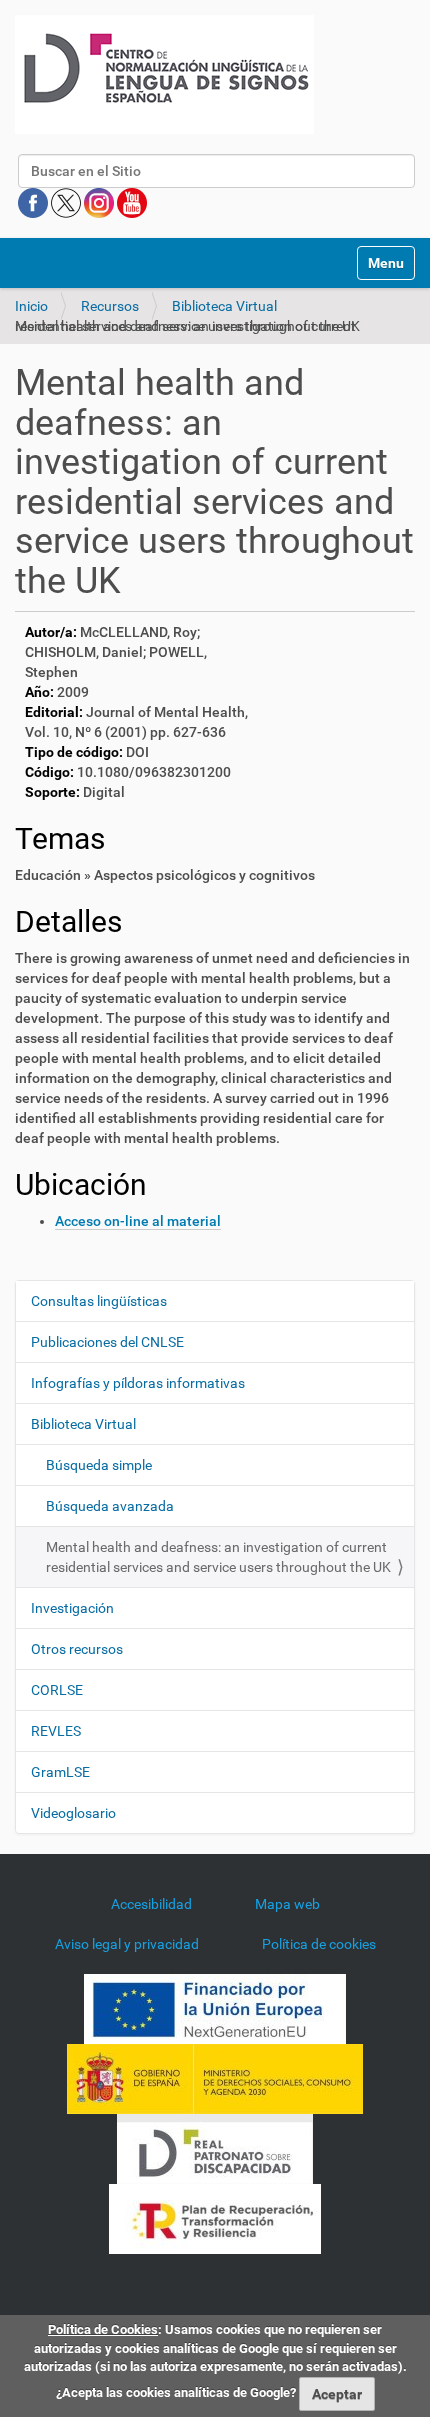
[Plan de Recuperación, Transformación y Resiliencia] (215, 2217)
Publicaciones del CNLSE (107, 1342)
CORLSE (57, 1690)
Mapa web (287, 1904)
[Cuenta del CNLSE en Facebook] (34, 202)
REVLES (56, 1731)
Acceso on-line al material (138, 1221)
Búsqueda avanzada (110, 1506)
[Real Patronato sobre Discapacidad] (215, 2147)
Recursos (110, 306)
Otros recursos (77, 1649)
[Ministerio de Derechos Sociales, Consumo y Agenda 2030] (215, 2077)
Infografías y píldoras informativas (138, 1383)
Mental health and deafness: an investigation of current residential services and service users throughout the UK (218, 1557)
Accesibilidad (151, 1904)
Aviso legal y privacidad (127, 1944)
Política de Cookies (103, 2329)
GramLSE (60, 1772)
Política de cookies (319, 1944)
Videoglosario (73, 1813)
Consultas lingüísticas (99, 1301)
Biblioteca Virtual (224, 306)
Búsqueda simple (99, 1465)
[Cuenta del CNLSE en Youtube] (132, 202)
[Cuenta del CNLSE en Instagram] (100, 202)
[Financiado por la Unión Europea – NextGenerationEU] (215, 2007)
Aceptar (337, 2394)
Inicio (31, 306)
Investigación (72, 1608)
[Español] (164, 74)
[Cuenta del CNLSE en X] (67, 202)
